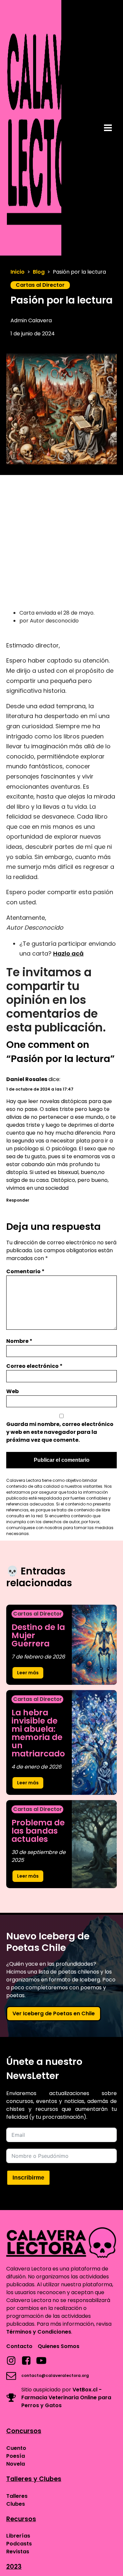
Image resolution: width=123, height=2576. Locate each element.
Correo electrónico (34, 1366)
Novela (16, 2464)
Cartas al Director (40, 285)
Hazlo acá (68, 953)
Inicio (18, 272)
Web (12, 1391)
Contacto (19, 2346)
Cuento (16, 2448)
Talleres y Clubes (34, 2479)
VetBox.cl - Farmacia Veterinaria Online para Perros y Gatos (66, 2397)
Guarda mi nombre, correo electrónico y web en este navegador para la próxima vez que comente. (60, 1432)
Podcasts (19, 2544)
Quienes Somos (59, 2346)
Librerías (18, 2536)
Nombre (19, 1341)
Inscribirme (28, 2178)
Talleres (17, 2496)
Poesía (16, 2456)
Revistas (18, 2552)
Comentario (25, 1271)
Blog (39, 272)
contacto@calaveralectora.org (55, 2375)
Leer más (28, 1673)
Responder (18, 1200)
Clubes (16, 2504)
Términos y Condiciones (39, 2332)
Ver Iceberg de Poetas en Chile (54, 2013)
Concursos (24, 2431)
